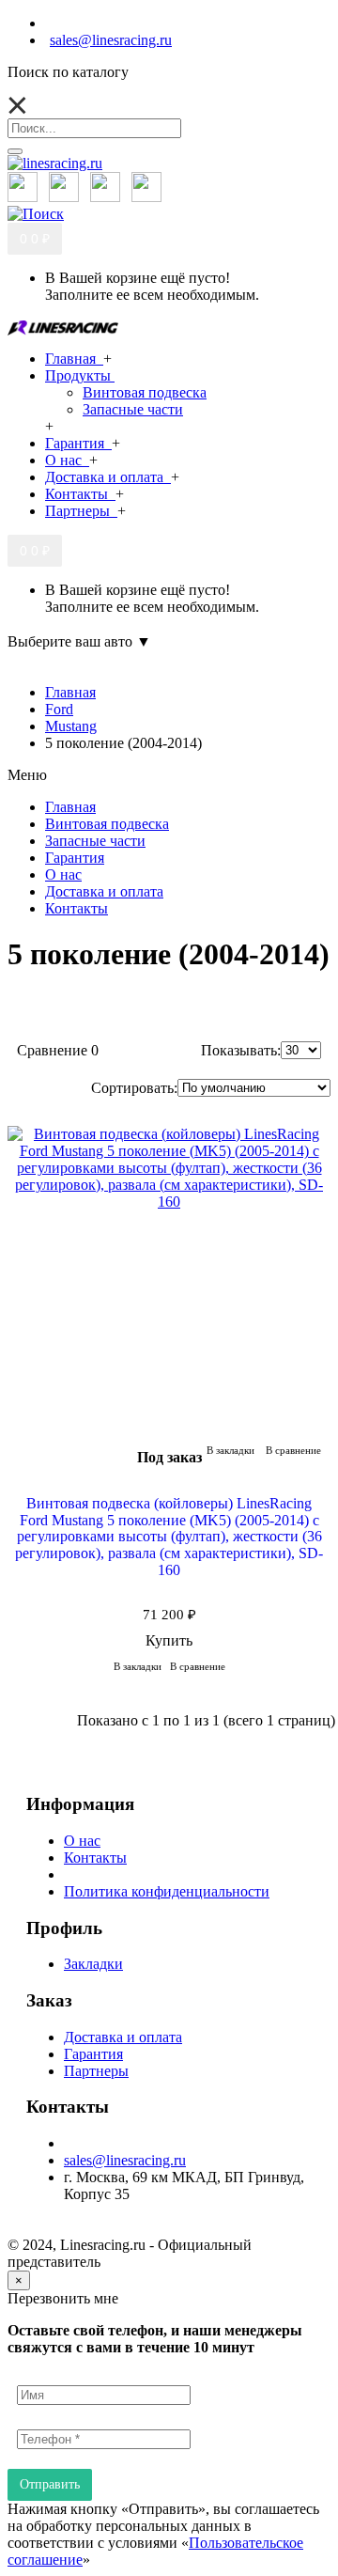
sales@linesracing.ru (125, 2160)
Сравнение (58, 1050)
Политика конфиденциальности (167, 1891)
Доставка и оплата (123, 2037)
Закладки (93, 1964)
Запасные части (133, 409)
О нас (82, 1841)
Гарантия (93, 2054)
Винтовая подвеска (145, 392)
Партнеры (96, 2071)
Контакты (95, 1858)
